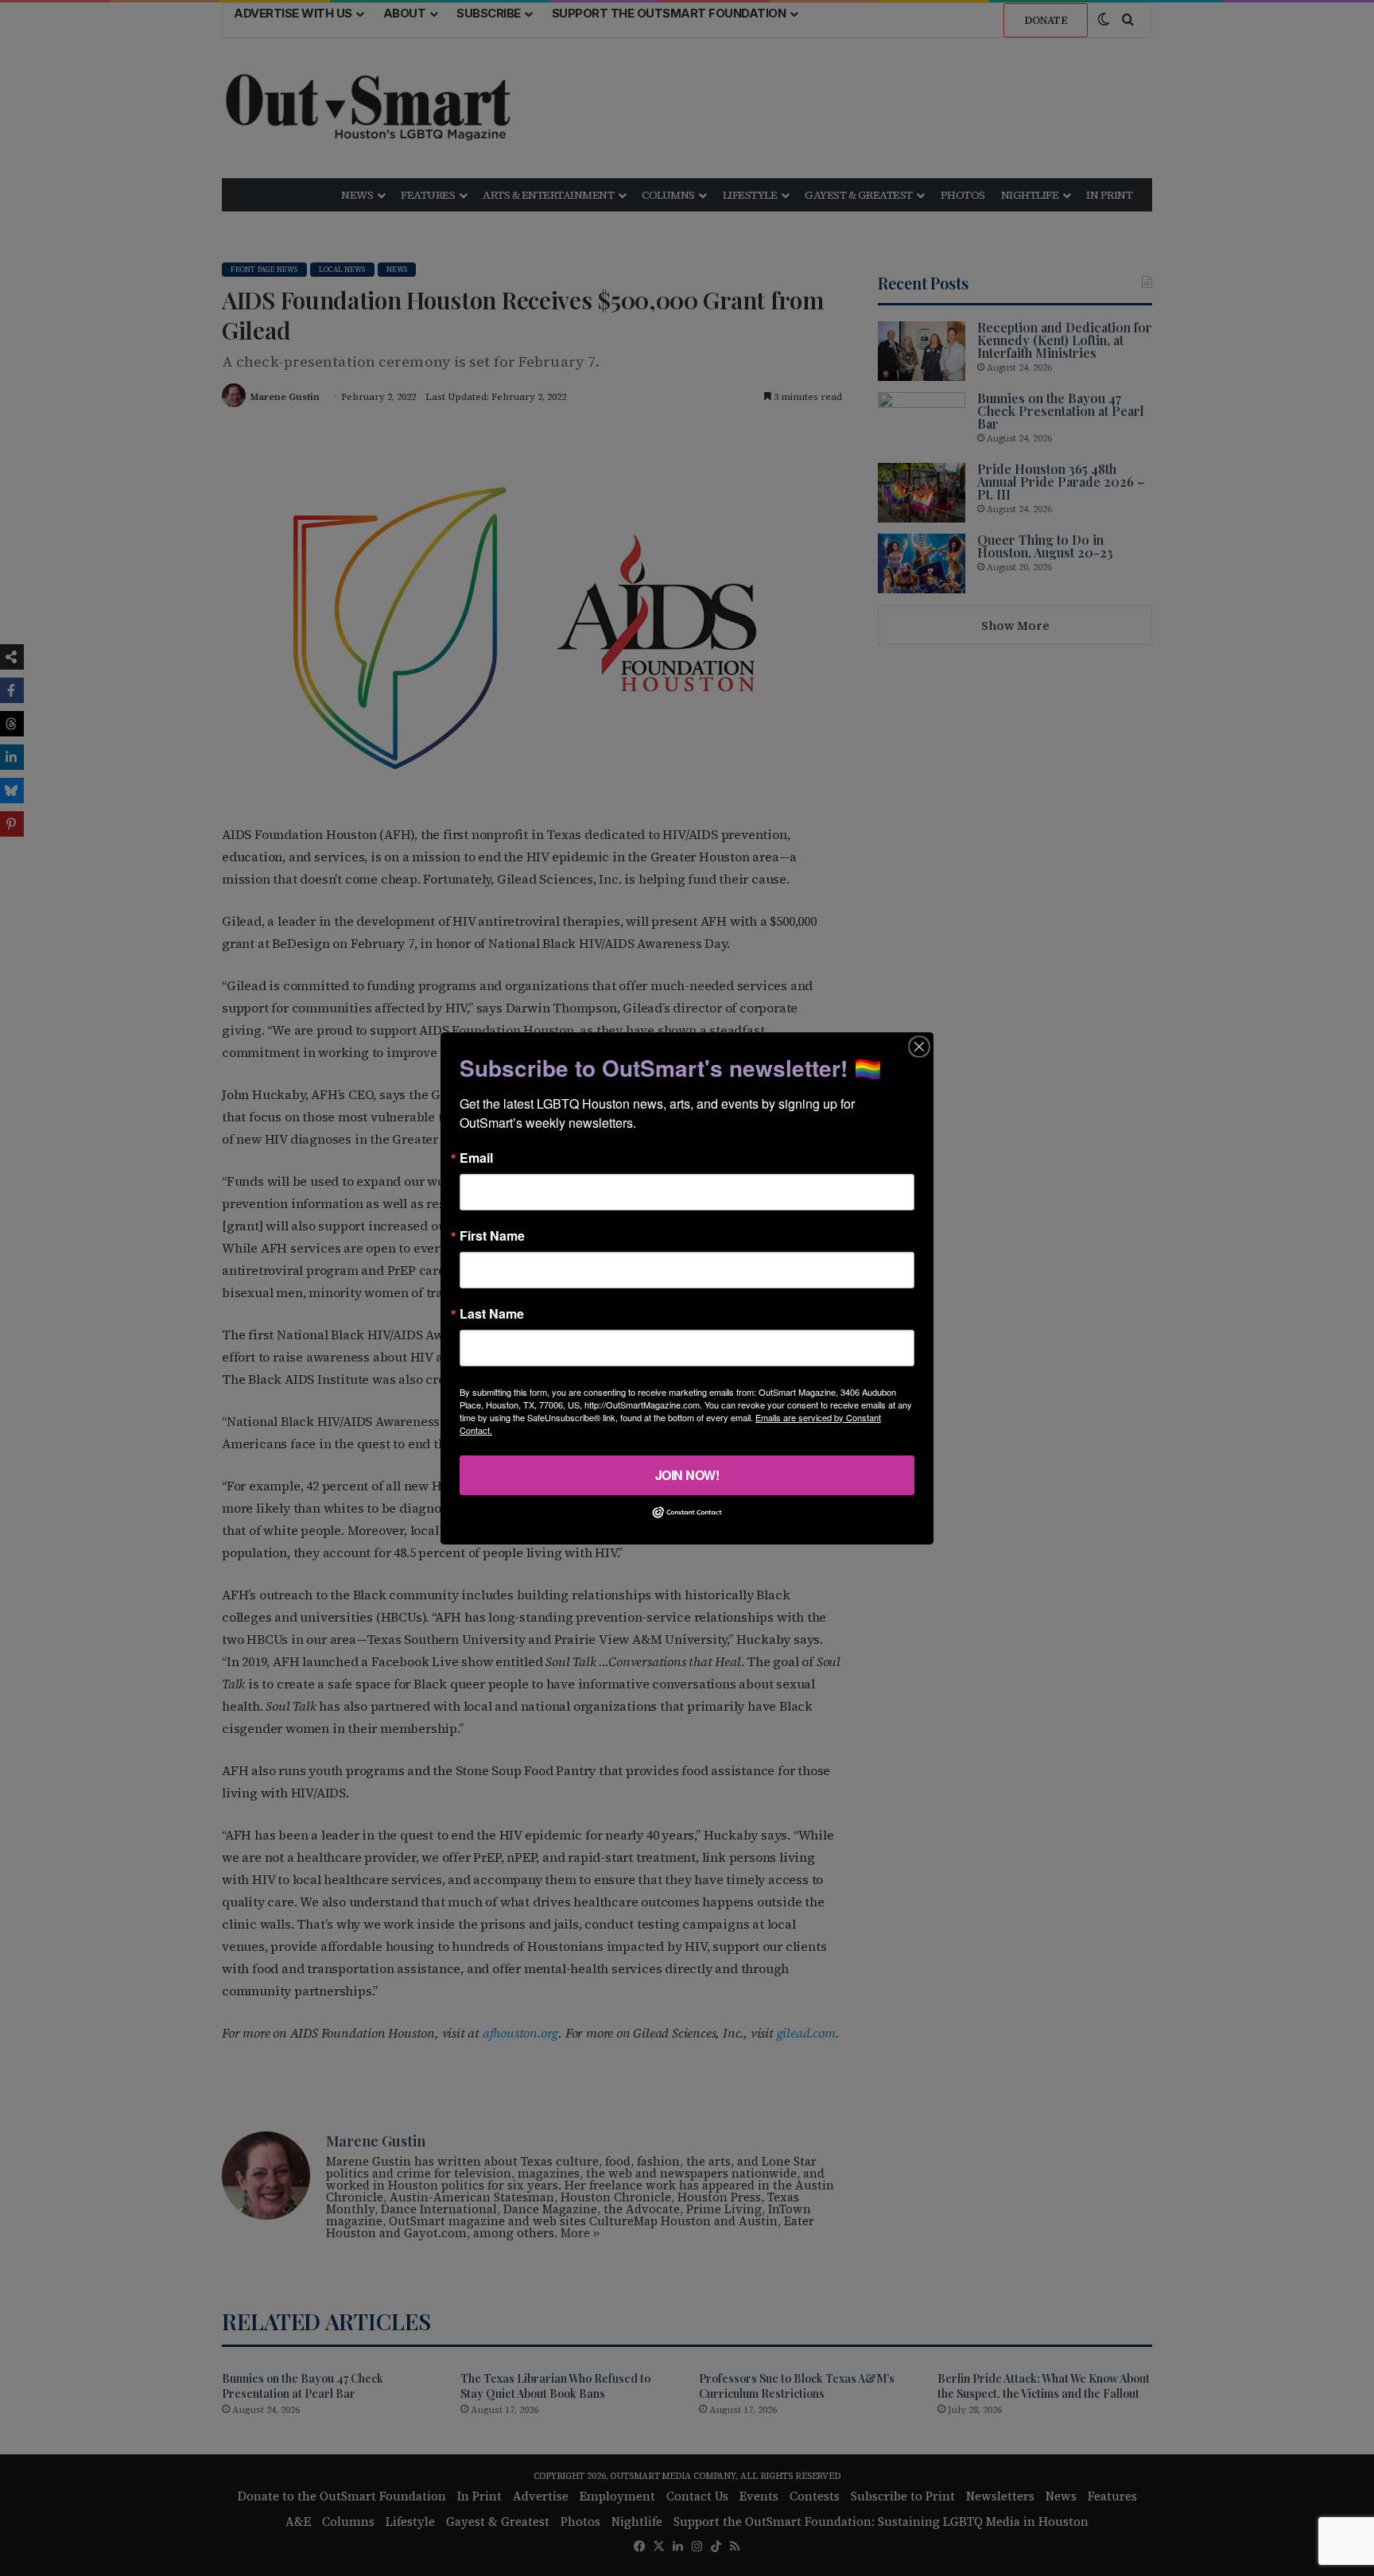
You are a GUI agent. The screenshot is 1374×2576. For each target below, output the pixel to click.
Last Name (492, 1313)
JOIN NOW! (687, 1474)
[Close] (919, 1046)
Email (476, 1157)
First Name (492, 1235)
